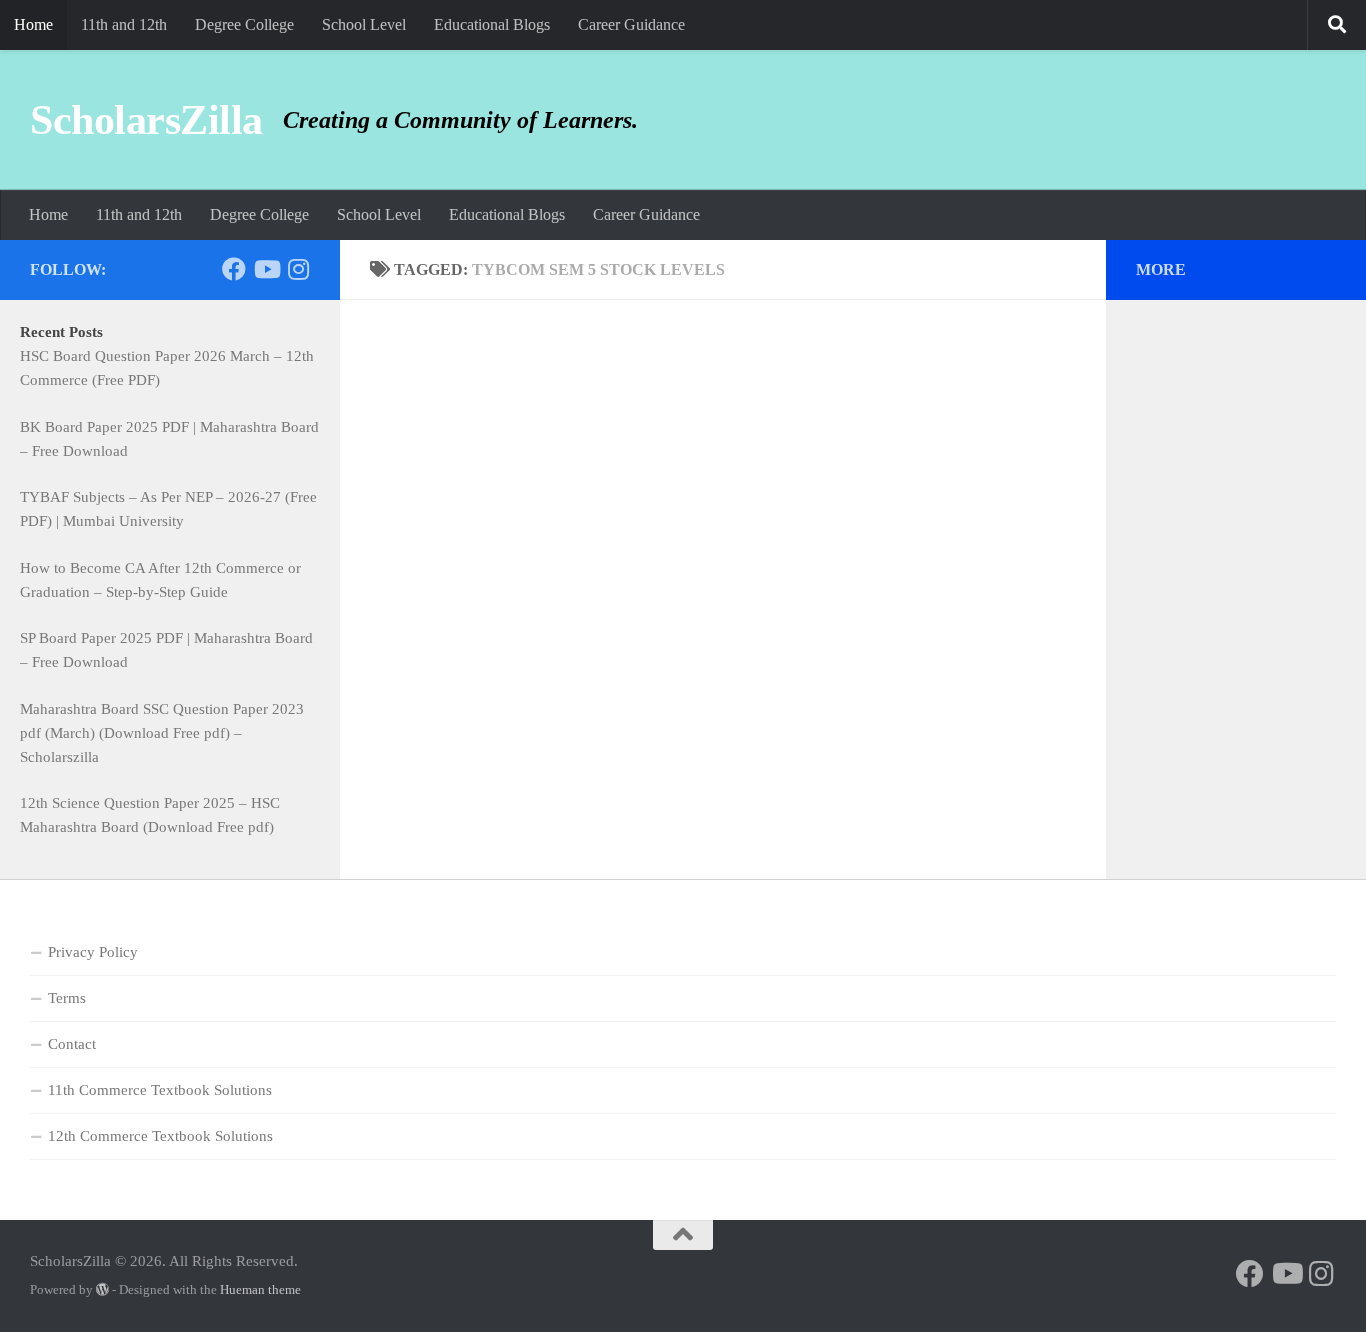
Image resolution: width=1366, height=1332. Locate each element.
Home (33, 24)
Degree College (244, 24)
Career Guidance (631, 24)
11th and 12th (124, 24)
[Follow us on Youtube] (266, 269)
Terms (67, 998)
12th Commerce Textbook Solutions (160, 1136)
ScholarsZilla (146, 120)
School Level (364, 24)
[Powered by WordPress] (102, 1289)
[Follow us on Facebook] (234, 269)
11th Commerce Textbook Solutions (160, 1090)
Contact (72, 1044)
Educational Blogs (492, 24)
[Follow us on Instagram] (298, 269)
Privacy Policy (93, 952)
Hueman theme (260, 1289)
